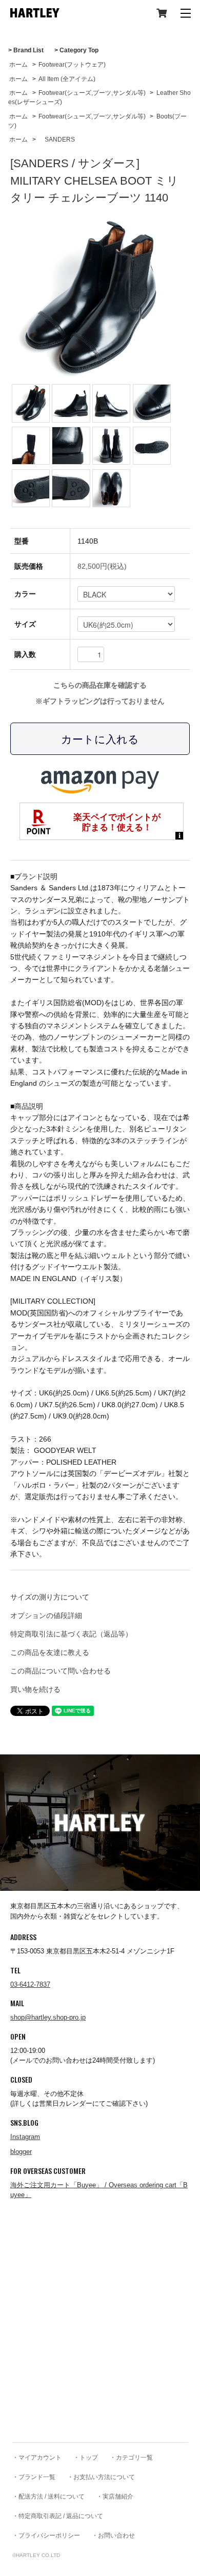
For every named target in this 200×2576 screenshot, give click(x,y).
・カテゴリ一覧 (131, 2458)
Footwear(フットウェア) (72, 65)
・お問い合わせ (113, 2535)
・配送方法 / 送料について (48, 2497)
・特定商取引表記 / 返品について (58, 2516)
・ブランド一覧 (34, 2477)
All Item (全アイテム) (67, 79)
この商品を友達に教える (50, 1652)
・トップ (86, 2458)
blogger (21, 2152)
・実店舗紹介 (115, 2497)
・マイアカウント (37, 2458)
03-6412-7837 (30, 1984)
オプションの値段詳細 (46, 1615)
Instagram (25, 2137)
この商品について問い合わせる (61, 1671)
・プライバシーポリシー (46, 2535)
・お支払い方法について (101, 2477)
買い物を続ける (35, 1689)
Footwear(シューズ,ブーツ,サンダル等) (92, 93)
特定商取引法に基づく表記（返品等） (71, 1634)
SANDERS (57, 139)
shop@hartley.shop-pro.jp (48, 2017)
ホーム (18, 65)
